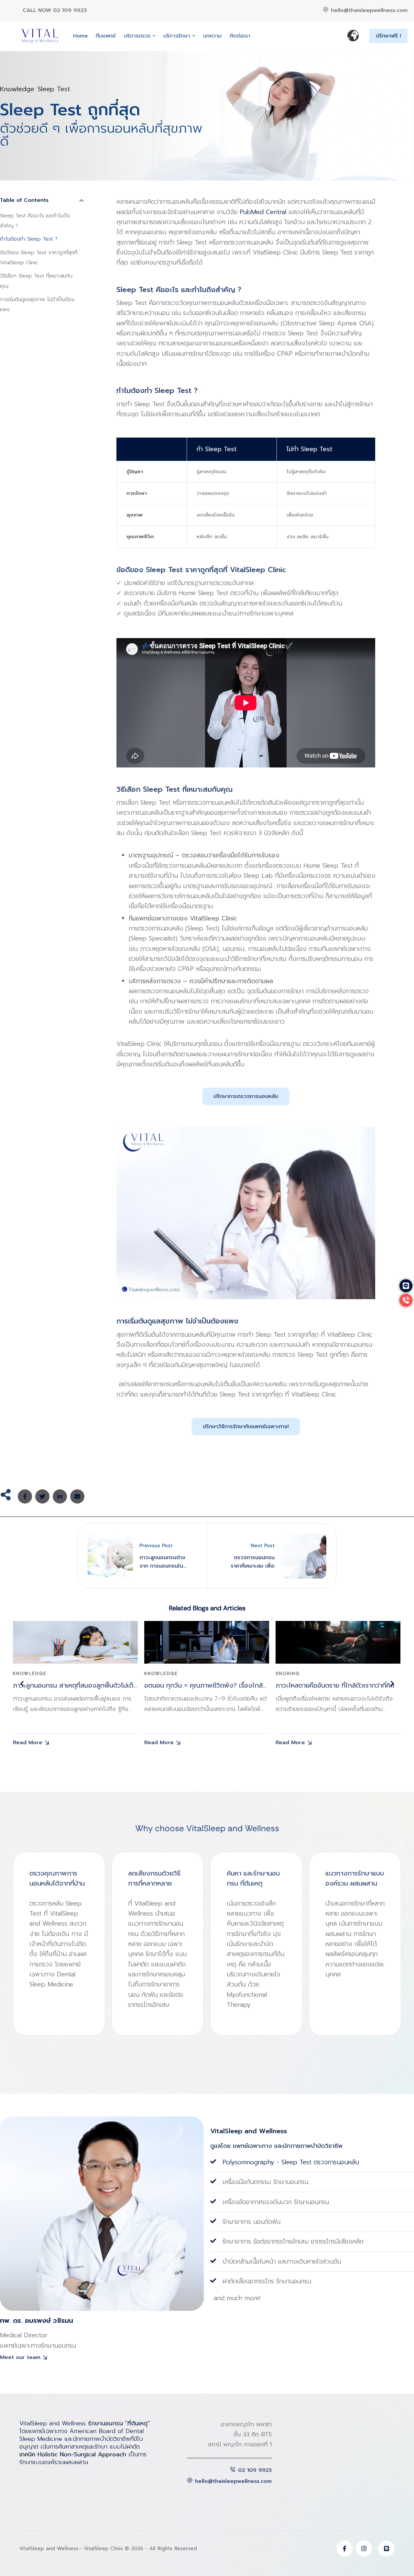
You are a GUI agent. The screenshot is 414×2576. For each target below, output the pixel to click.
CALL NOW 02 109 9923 (55, 10)
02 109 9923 (255, 2470)
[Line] (387, 2549)
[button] (154, 36)
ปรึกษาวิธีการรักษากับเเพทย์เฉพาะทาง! (246, 1427)
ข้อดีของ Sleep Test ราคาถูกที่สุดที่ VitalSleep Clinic (39, 258)
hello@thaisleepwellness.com (369, 10)
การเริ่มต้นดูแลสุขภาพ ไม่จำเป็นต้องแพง (37, 304)
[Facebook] (25, 1496)
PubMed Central (263, 212)
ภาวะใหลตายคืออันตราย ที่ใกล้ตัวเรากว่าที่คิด (335, 1685)
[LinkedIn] (60, 1496)
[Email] (77, 1496)
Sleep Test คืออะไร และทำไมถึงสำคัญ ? (35, 221)
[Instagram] (364, 2549)
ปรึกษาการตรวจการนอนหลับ (246, 1096)
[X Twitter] (42, 1496)
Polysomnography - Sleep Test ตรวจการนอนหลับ (291, 2162)
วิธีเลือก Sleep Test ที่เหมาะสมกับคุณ (36, 281)
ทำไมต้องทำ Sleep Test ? (29, 239)
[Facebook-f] (344, 2549)
